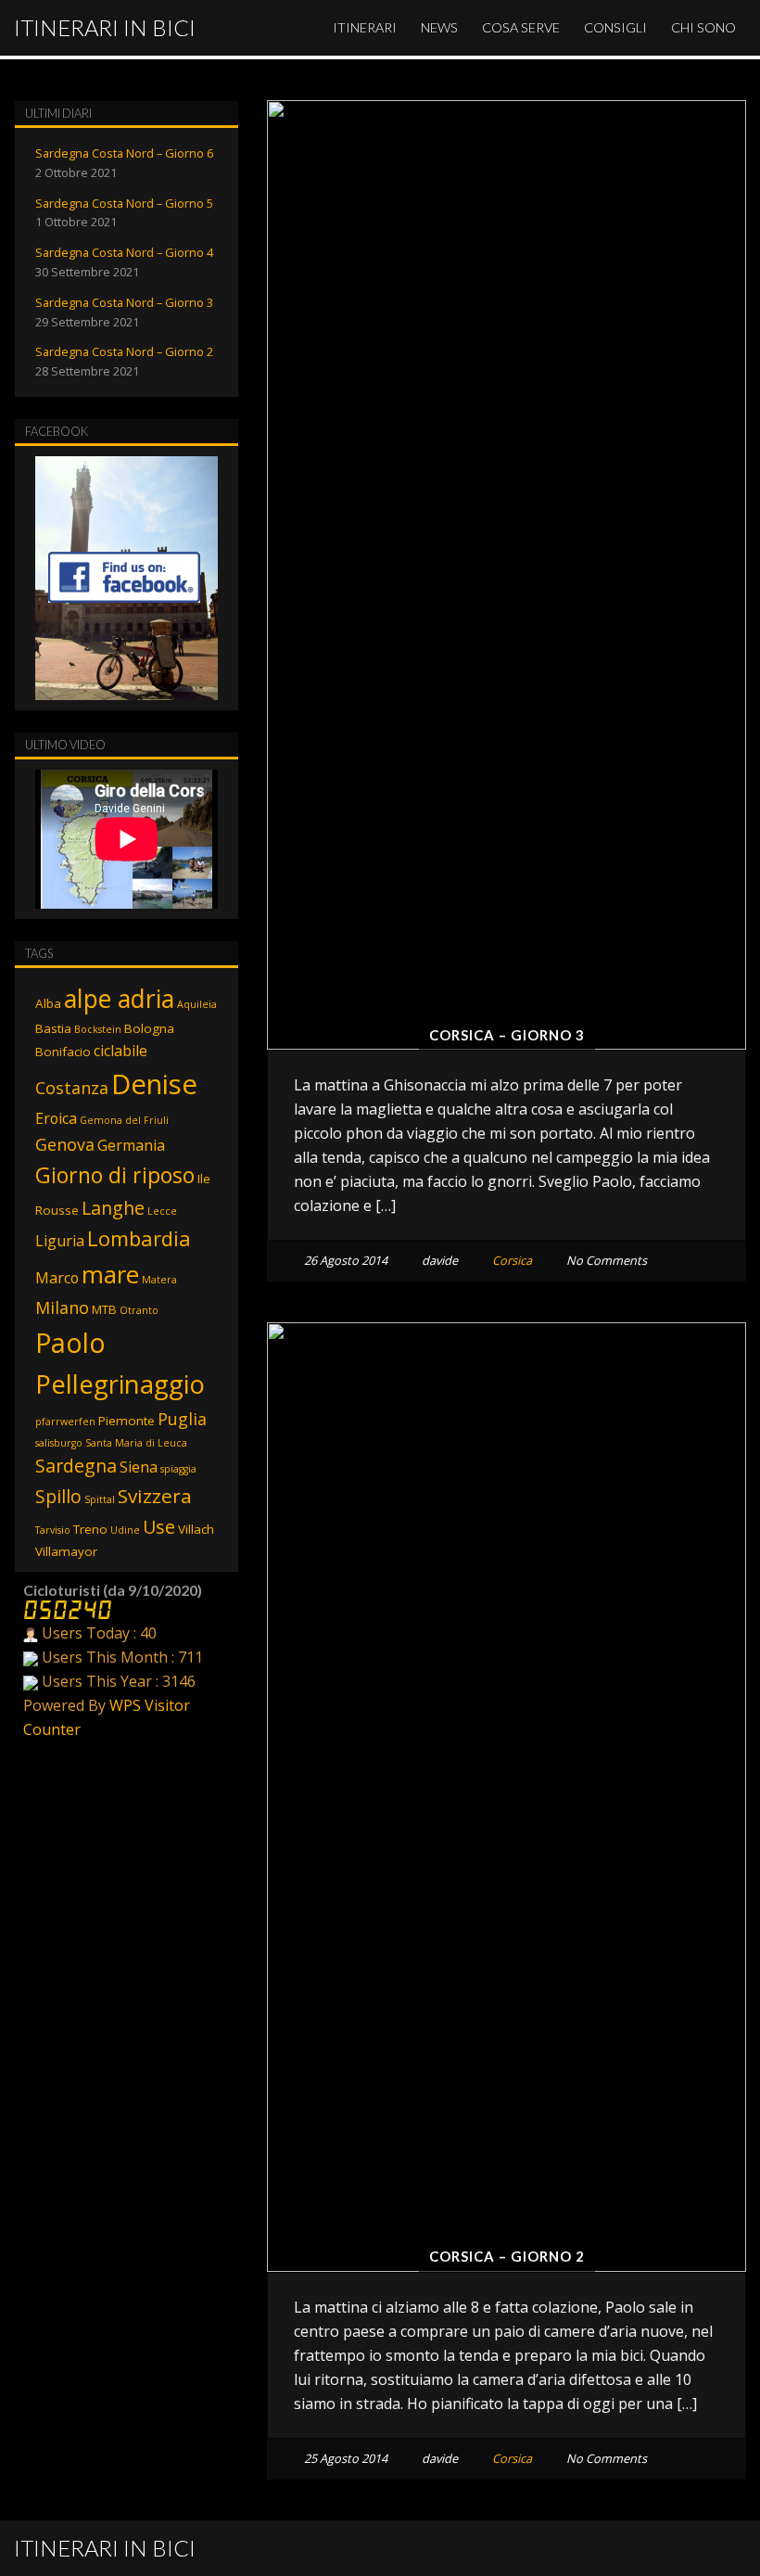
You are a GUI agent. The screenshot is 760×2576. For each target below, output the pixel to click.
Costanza (72, 1088)
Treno (90, 1529)
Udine (125, 1530)
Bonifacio (63, 1052)
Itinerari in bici (105, 27)
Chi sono (703, 27)
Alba (48, 1003)
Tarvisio (53, 1530)
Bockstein (98, 1029)
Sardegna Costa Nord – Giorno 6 (124, 153)
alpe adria (119, 998)
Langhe (113, 1208)
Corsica (512, 1260)
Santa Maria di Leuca (136, 1443)
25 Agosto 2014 (346, 2458)
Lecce (162, 1211)
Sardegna (76, 1466)
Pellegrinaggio (120, 1384)
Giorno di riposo (115, 1175)
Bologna (149, 1028)
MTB (104, 1309)
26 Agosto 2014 (346, 1260)
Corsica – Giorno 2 (507, 2256)
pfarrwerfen (65, 1422)
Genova (65, 1144)
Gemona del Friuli (124, 1120)
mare (110, 1274)
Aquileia (197, 1004)
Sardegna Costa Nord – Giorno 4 (124, 252)
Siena (139, 1467)
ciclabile (120, 1051)
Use (159, 1527)
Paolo (70, 1342)
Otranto (139, 1310)
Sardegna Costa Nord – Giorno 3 (124, 302)
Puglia (182, 1419)
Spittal (100, 1499)
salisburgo (59, 1443)
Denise (154, 1084)
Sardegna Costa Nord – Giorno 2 (124, 351)
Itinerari (365, 27)
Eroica (56, 1118)
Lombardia (139, 1238)
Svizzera (155, 1496)
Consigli (615, 27)
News (439, 27)
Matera (159, 1280)
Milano (62, 1307)
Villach (196, 1529)
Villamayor (66, 1551)
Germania (131, 1145)
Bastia (53, 1028)
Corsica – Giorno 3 (507, 1035)
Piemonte (127, 1421)
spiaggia (178, 1469)
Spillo (58, 1496)
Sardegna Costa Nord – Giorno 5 (124, 203)
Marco (57, 1278)
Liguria (60, 1241)
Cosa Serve (521, 27)
